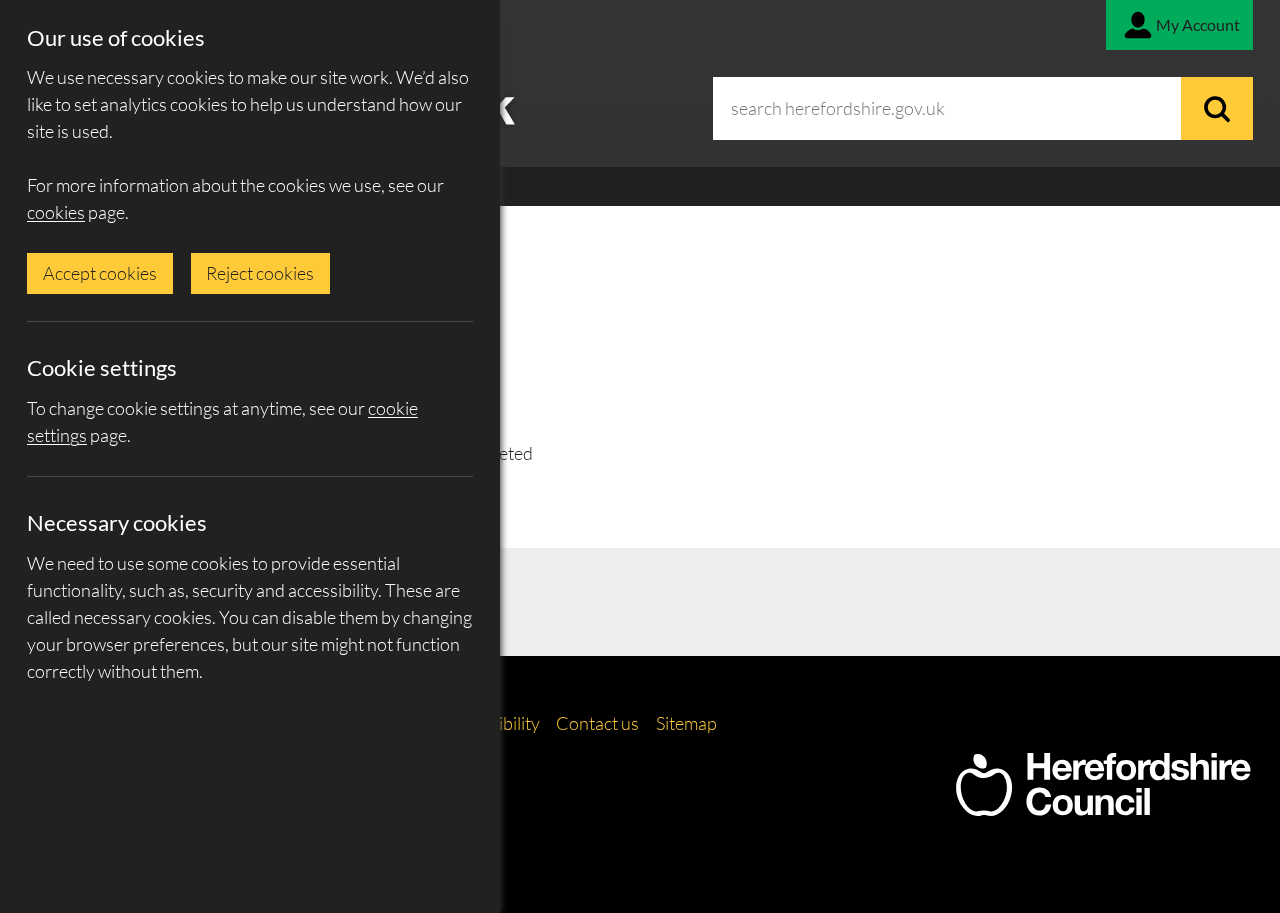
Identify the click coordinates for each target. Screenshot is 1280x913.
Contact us (597, 723)
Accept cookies (100, 273)
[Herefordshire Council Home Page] (1103, 806)
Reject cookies (260, 273)
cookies (56, 212)
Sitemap (686, 723)
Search (1217, 108)
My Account (1198, 24)
